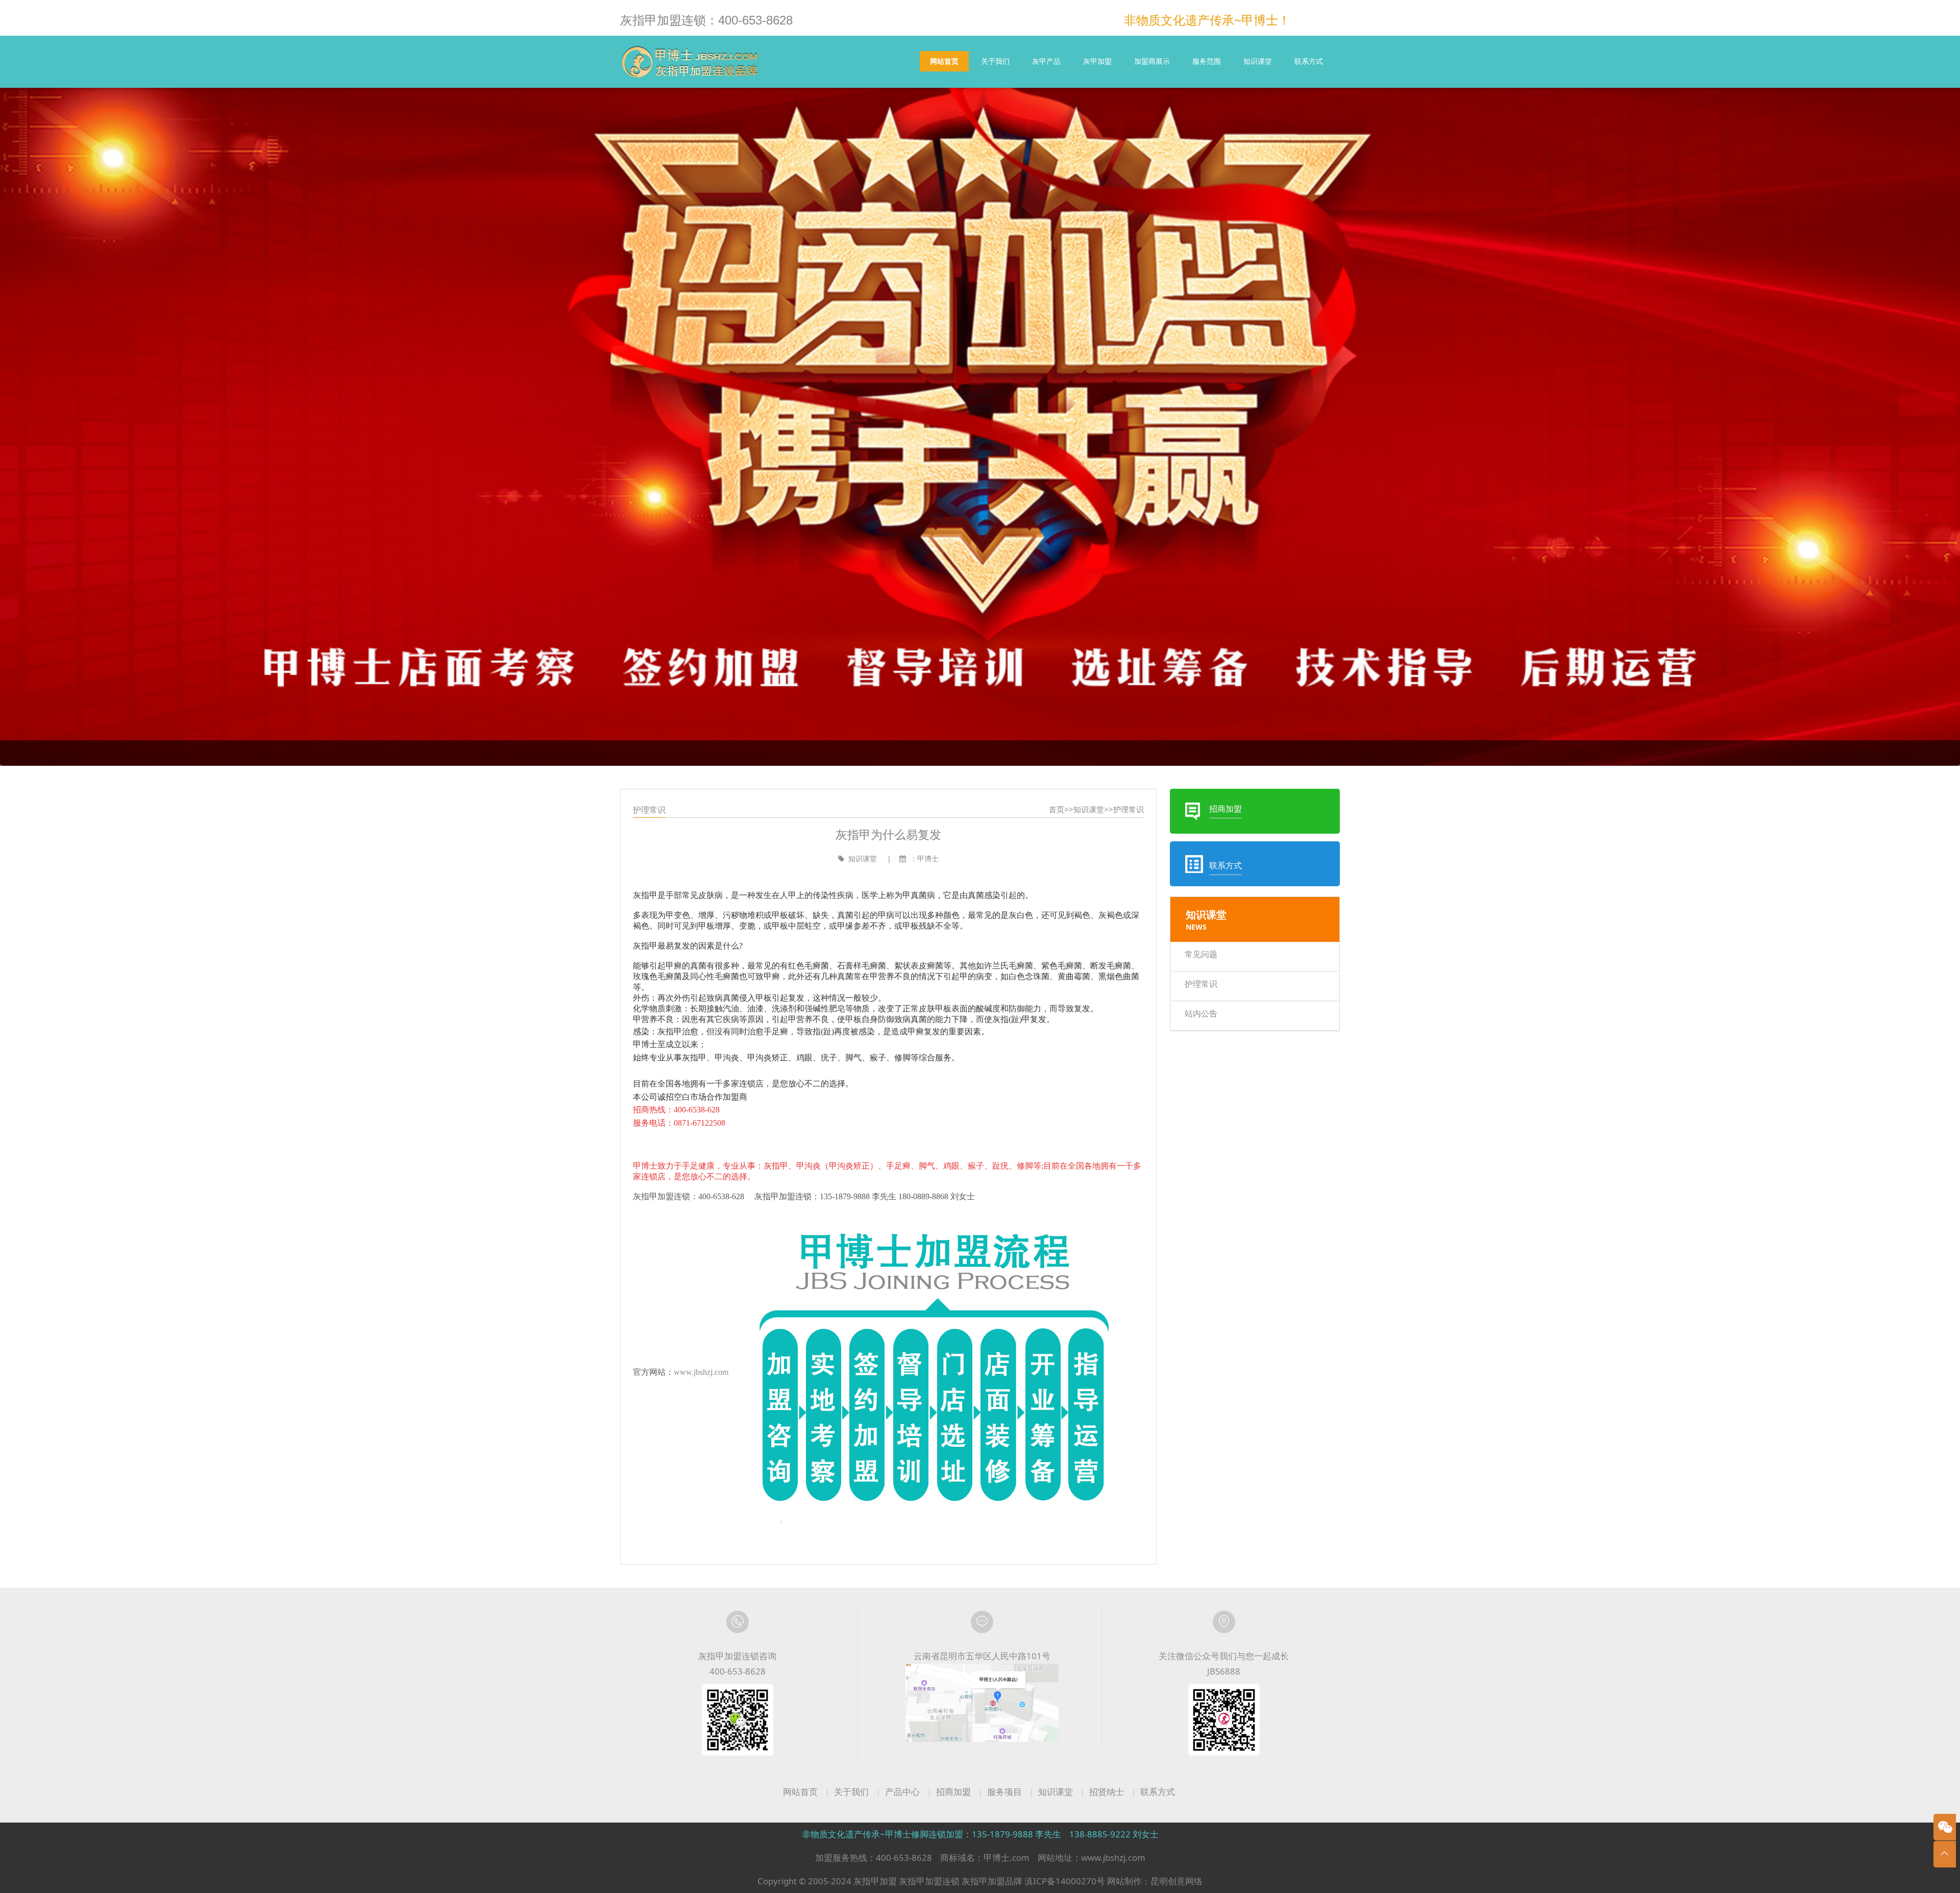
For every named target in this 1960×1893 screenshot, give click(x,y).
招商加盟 (953, 1792)
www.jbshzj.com (701, 1372)
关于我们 (995, 61)
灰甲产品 (1046, 61)
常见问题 (1201, 954)
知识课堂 (1258, 61)
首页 (1057, 809)
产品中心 (902, 1792)
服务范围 (1207, 61)
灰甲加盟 (1097, 61)
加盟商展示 (1152, 61)
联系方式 (1309, 61)
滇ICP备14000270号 (1065, 1881)
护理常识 (1129, 809)
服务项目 (1004, 1792)
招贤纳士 (1107, 1792)
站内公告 (1201, 1013)
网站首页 (944, 61)
